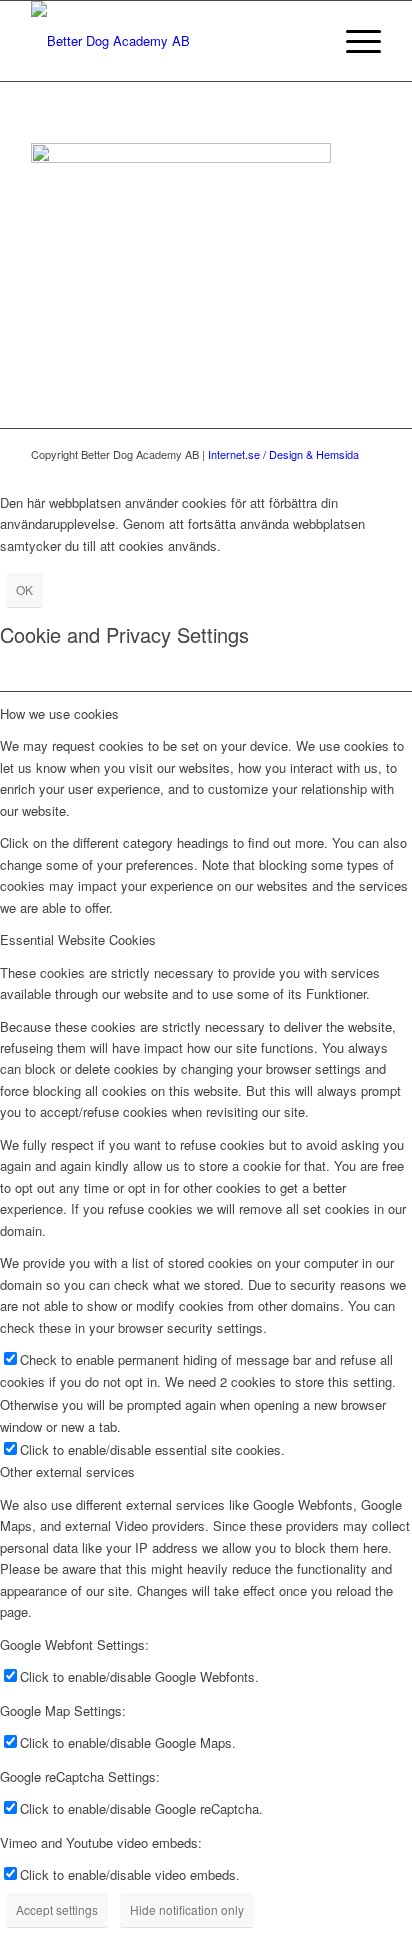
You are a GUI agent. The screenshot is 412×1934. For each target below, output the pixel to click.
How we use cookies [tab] (59, 713)
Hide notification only (187, 1909)
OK (24, 589)
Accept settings (57, 1909)
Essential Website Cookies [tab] (78, 939)
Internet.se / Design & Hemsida (283, 454)
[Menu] (353, 41)
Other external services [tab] (67, 1471)
